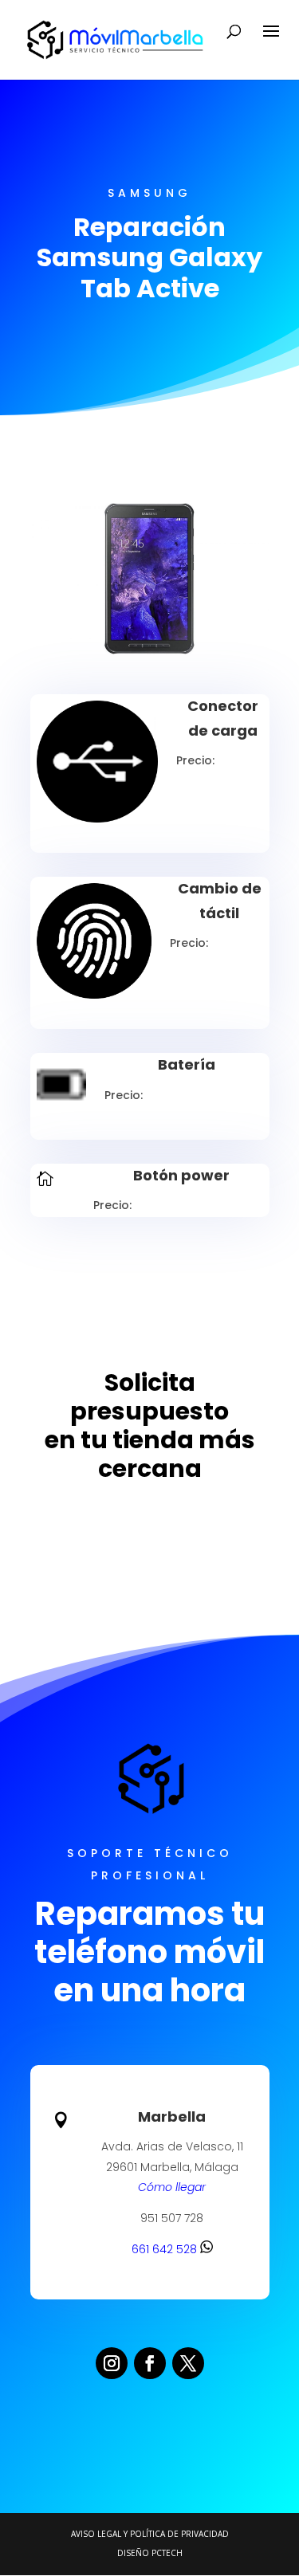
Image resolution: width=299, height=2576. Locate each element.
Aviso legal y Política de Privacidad (150, 2534)
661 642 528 (166, 2249)
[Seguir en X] (188, 2363)
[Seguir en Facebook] (150, 2363)
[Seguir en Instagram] (112, 2363)
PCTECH (167, 2553)
